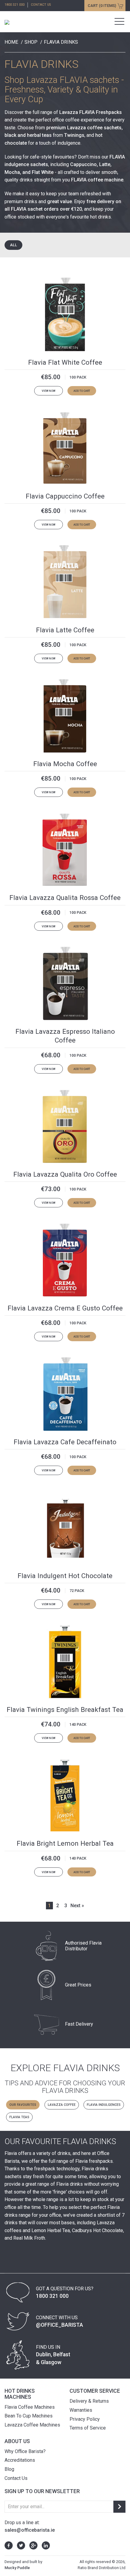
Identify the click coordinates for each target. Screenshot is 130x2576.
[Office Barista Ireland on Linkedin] (44, 2545)
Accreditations (20, 2460)
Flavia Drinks (61, 42)
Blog (9, 2469)
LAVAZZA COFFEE (62, 2105)
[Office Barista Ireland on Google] (32, 2545)
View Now (49, 391)
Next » (77, 1906)
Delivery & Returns (89, 2401)
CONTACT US (41, 5)
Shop (31, 42)
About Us (17, 2441)
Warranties (81, 2410)
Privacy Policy (85, 2419)
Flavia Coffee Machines (30, 2407)
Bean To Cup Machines (29, 2416)
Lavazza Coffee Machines (32, 2425)
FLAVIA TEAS (19, 2117)
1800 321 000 (15, 5)
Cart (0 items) (102, 6)
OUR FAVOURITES (23, 2105)
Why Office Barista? (25, 2451)
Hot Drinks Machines (20, 2394)
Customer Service (95, 2391)
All (13, 245)
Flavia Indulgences (104, 2105)
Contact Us (16, 2478)
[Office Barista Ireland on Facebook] (9, 2545)
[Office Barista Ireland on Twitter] (19, 2545)
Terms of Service (88, 2428)
